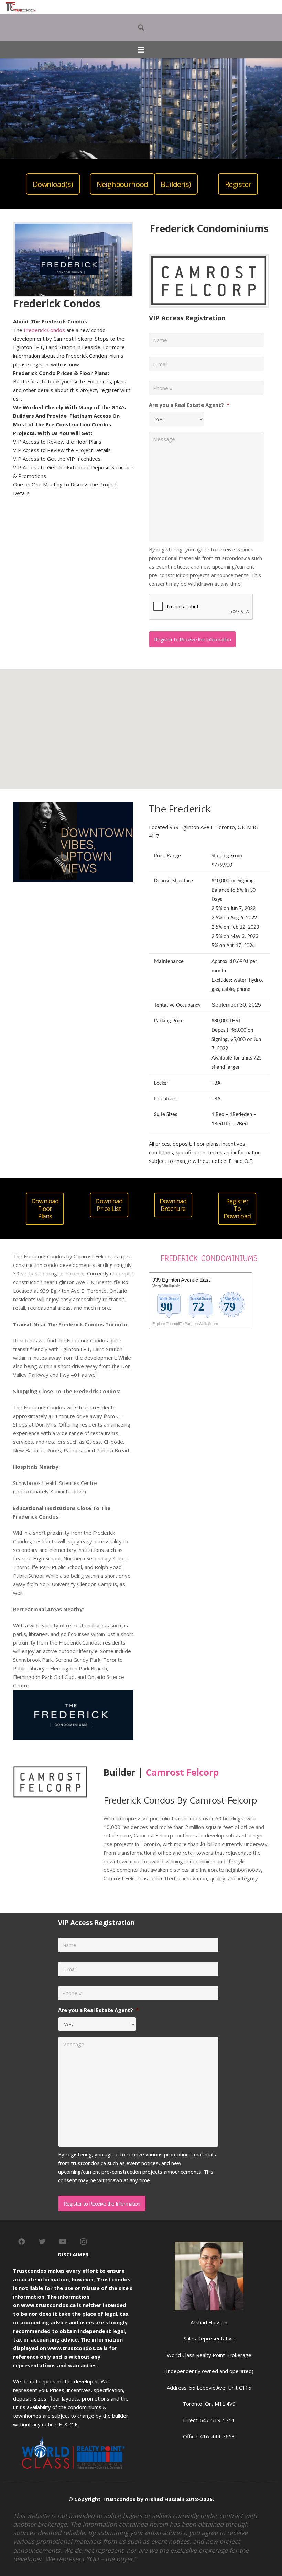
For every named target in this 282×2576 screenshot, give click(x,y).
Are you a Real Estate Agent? (189, 405)
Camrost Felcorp (182, 1772)
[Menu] (141, 50)
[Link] (21, 7)
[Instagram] (84, 2242)
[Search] (141, 27)
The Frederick (180, 809)
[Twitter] (42, 2242)
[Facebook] (22, 2242)
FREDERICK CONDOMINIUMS (209, 1258)
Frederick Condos (44, 330)
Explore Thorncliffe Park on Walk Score (185, 1324)
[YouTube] (63, 2242)
